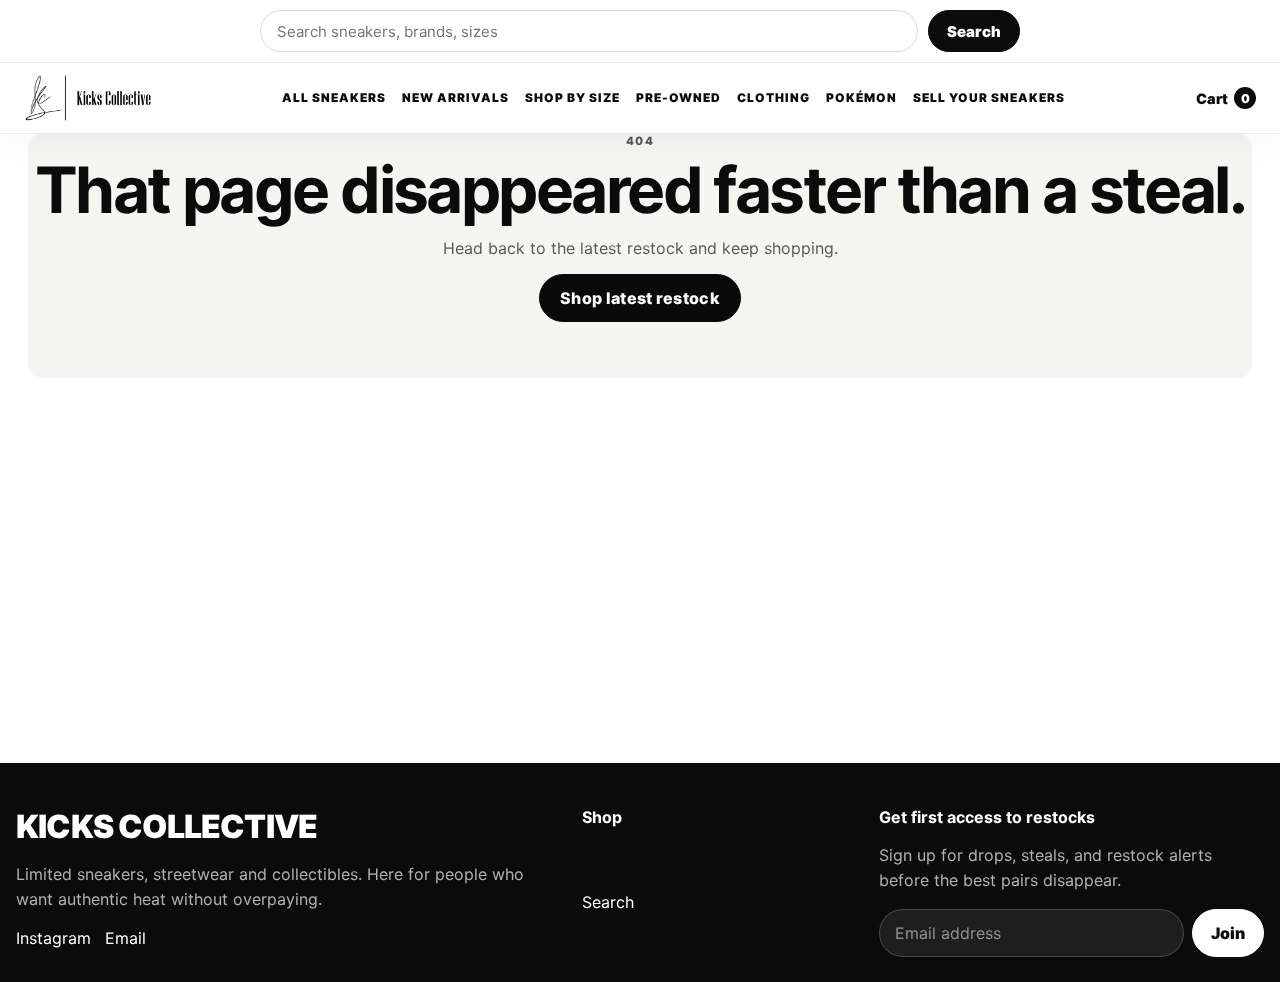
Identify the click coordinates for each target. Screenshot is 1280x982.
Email (125, 938)
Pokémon (861, 98)
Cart (1223, 98)
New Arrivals (455, 98)
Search (974, 31)
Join (1228, 933)
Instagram (53, 938)
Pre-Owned (678, 98)
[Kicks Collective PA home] (88, 98)
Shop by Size (572, 98)
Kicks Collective (166, 826)
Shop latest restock (640, 298)
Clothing (773, 98)
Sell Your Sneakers (989, 98)
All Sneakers (334, 98)
